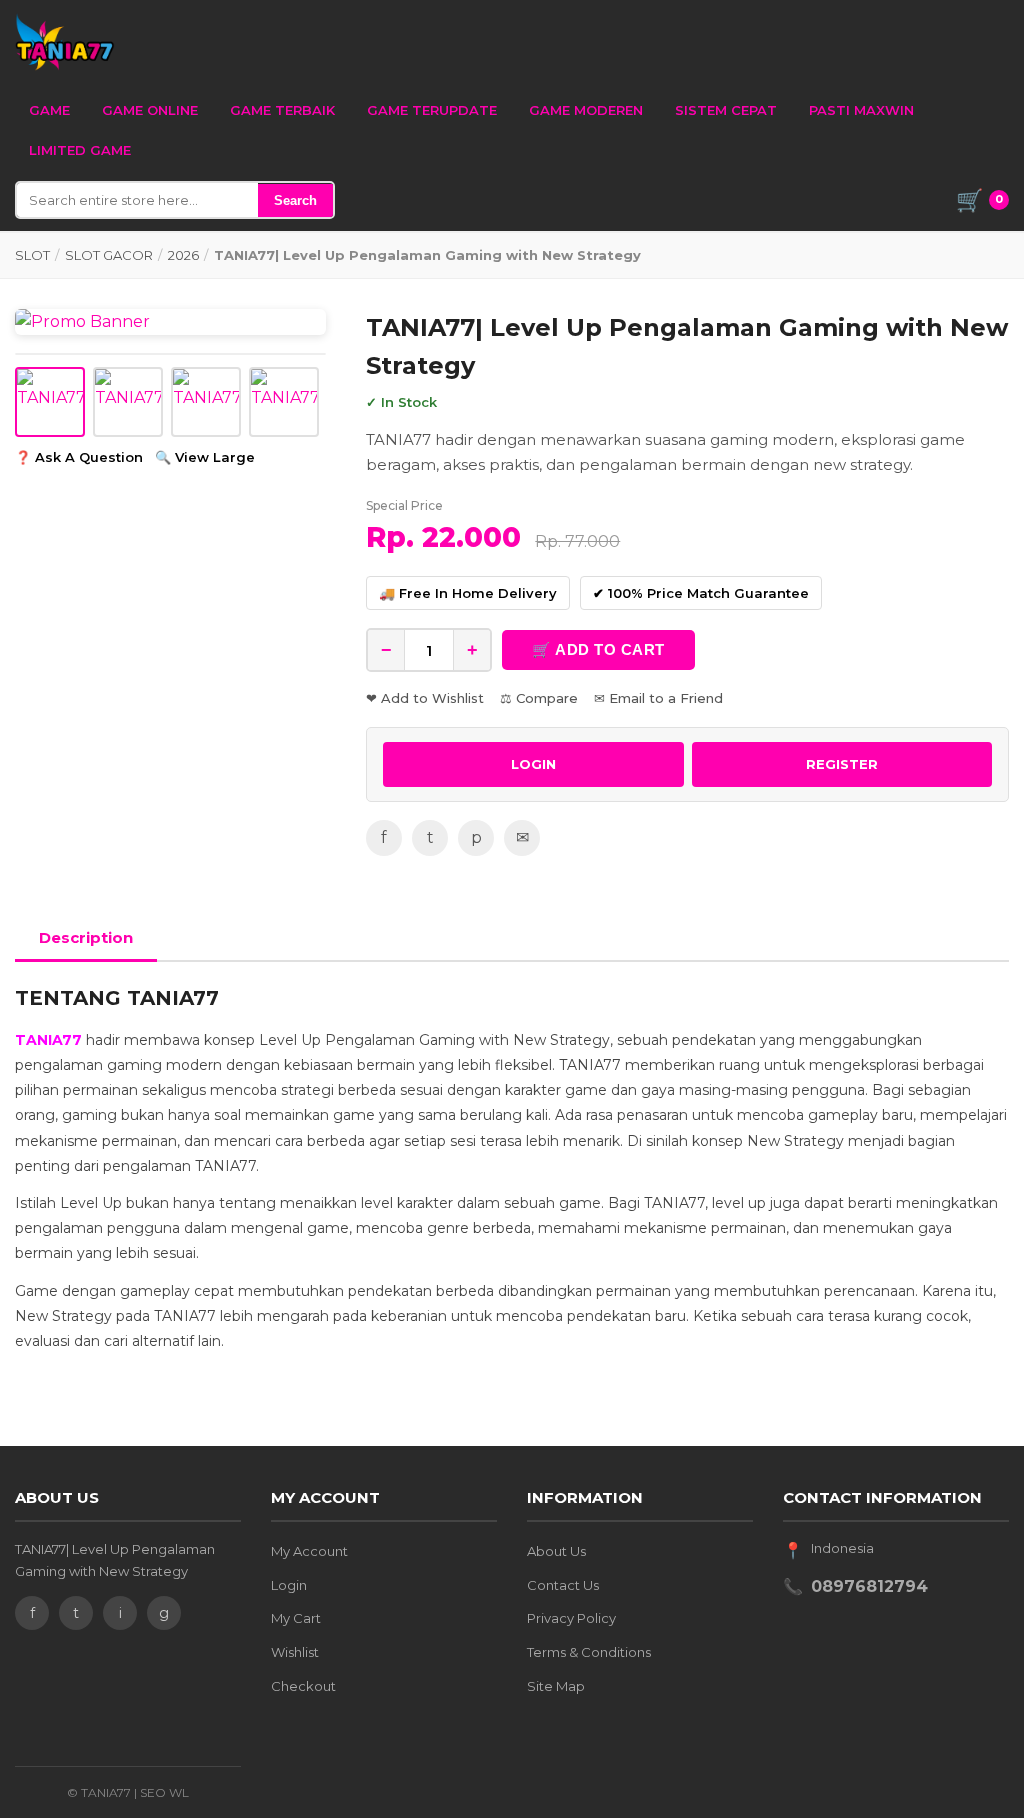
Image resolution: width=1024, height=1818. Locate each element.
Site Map (556, 1686)
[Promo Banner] (170, 322)
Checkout (303, 1686)
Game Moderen (586, 110)
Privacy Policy (571, 1618)
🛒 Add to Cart (598, 649)
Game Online (150, 110)
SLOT (32, 255)
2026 (183, 255)
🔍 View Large (205, 457)
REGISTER (842, 764)
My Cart (296, 1618)
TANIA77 (48, 1040)
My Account (309, 1551)
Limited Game (80, 150)
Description (86, 937)
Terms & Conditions (589, 1652)
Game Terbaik (282, 110)
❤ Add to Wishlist (425, 698)
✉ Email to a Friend (658, 698)
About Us (556, 1551)
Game (49, 110)
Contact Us (563, 1585)
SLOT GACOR (109, 255)
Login (289, 1585)
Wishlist (295, 1652)
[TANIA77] (65, 42)
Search (295, 200)
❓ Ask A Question (79, 457)
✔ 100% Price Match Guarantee (701, 593)
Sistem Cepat (726, 110)
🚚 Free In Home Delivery (468, 593)
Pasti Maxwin (861, 110)
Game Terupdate (432, 110)
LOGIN (533, 764)
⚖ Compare (539, 698)
